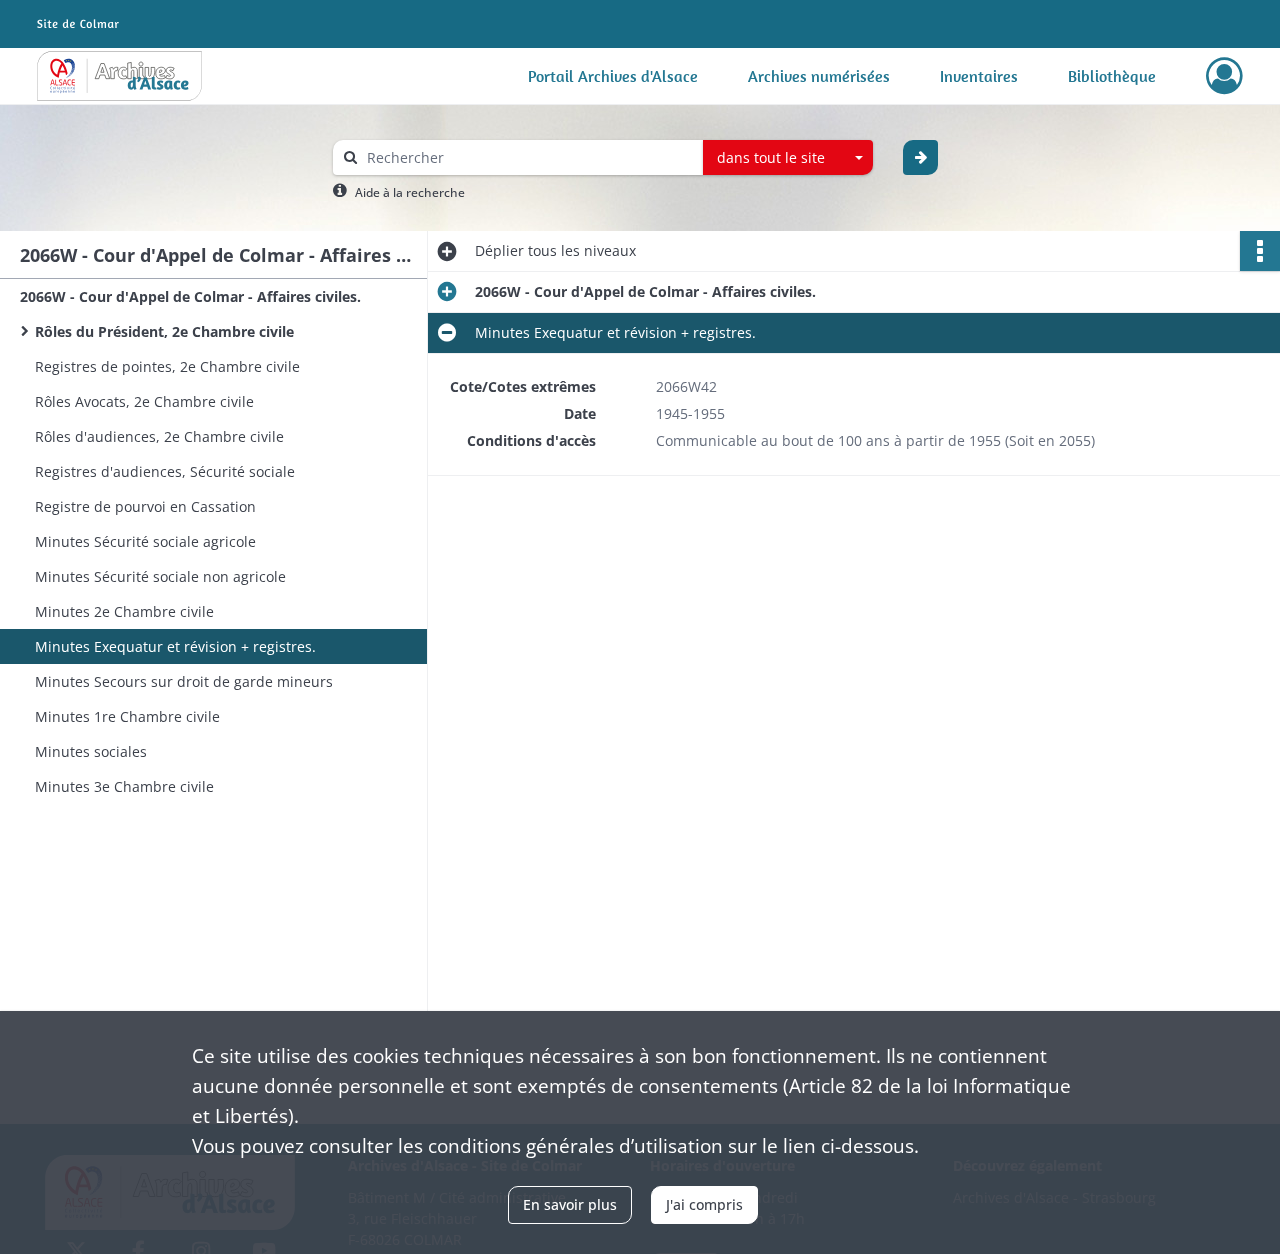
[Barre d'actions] (1260, 251)
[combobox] (788, 158)
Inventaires (979, 76)
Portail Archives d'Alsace (613, 76)
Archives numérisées (819, 76)
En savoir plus (570, 1204)
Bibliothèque (1112, 76)
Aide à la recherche (410, 192)
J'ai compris (704, 1204)
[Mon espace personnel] (1224, 76)
